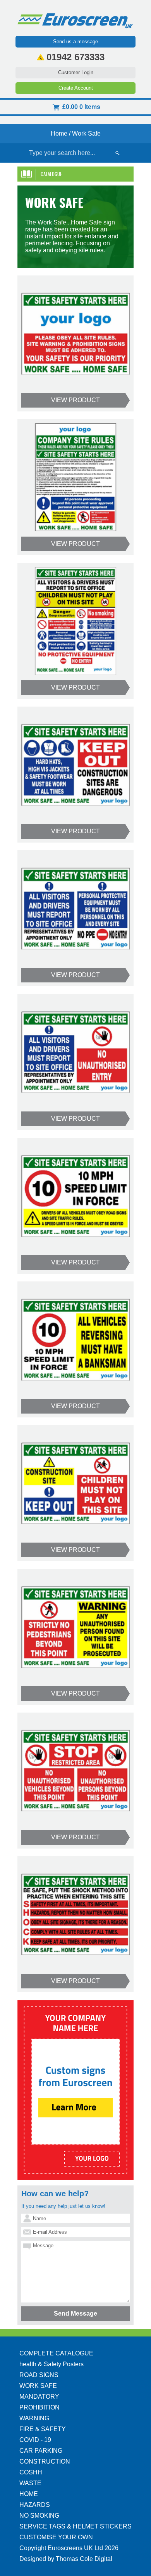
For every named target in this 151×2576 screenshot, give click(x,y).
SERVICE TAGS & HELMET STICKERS (75, 2526)
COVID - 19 (35, 2440)
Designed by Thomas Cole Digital (66, 2559)
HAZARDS (35, 2505)
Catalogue (51, 174)
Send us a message (75, 42)
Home (59, 133)
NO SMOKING (39, 2516)
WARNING (34, 2418)
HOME (29, 2494)
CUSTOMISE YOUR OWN (56, 2537)
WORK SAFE (38, 2386)
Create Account (76, 88)
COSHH (31, 2472)
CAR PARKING (41, 2451)
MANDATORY (39, 2397)
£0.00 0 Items (81, 107)
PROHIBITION (39, 2407)
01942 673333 (75, 57)
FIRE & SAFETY (43, 2429)
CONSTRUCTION (45, 2461)
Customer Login (76, 72)
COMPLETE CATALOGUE (56, 2353)
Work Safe (86, 133)
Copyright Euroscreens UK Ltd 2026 (69, 2548)
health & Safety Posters (51, 2364)
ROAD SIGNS (39, 2375)
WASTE (30, 2483)
